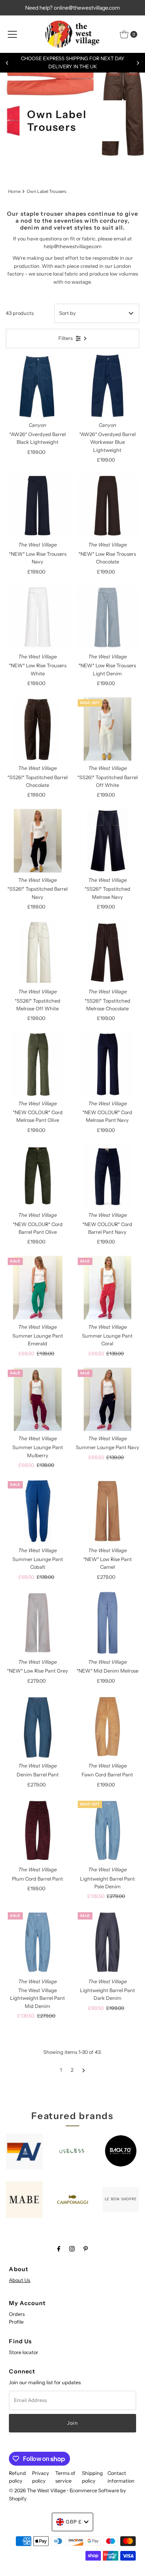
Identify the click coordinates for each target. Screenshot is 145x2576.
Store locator (24, 2352)
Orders (17, 2314)
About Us (20, 2280)
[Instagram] (72, 2249)
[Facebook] (59, 2249)
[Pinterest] (86, 2249)
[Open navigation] (12, 34)
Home (14, 191)
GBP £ (74, 2522)
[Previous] (7, 63)
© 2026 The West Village (37, 2491)
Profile (16, 2322)
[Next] (138, 63)
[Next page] (84, 2070)
